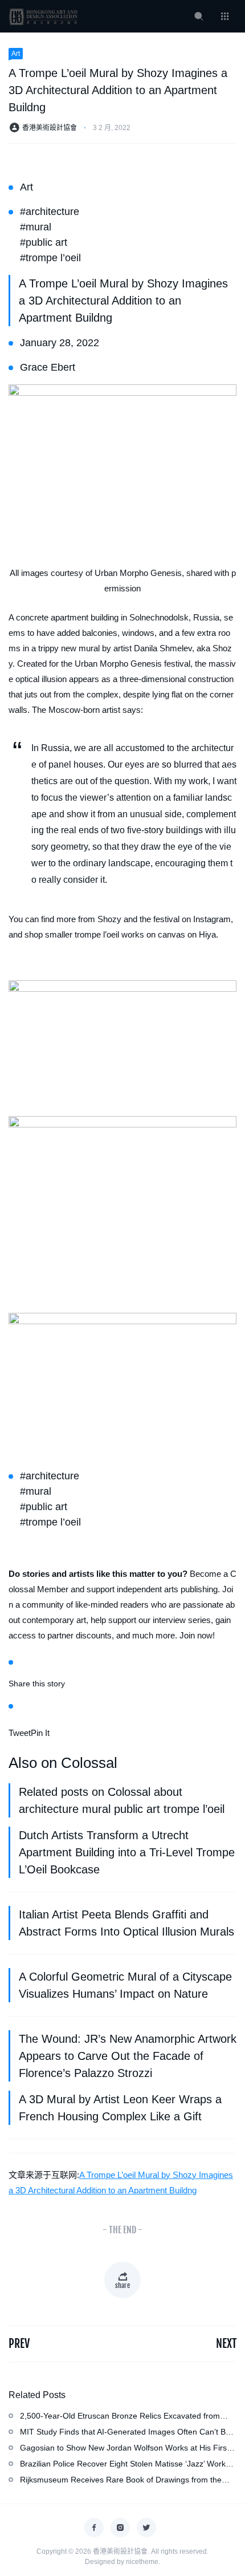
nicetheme (142, 2562)
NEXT (226, 2344)
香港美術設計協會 (50, 128)
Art (16, 54)
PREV (19, 2344)
